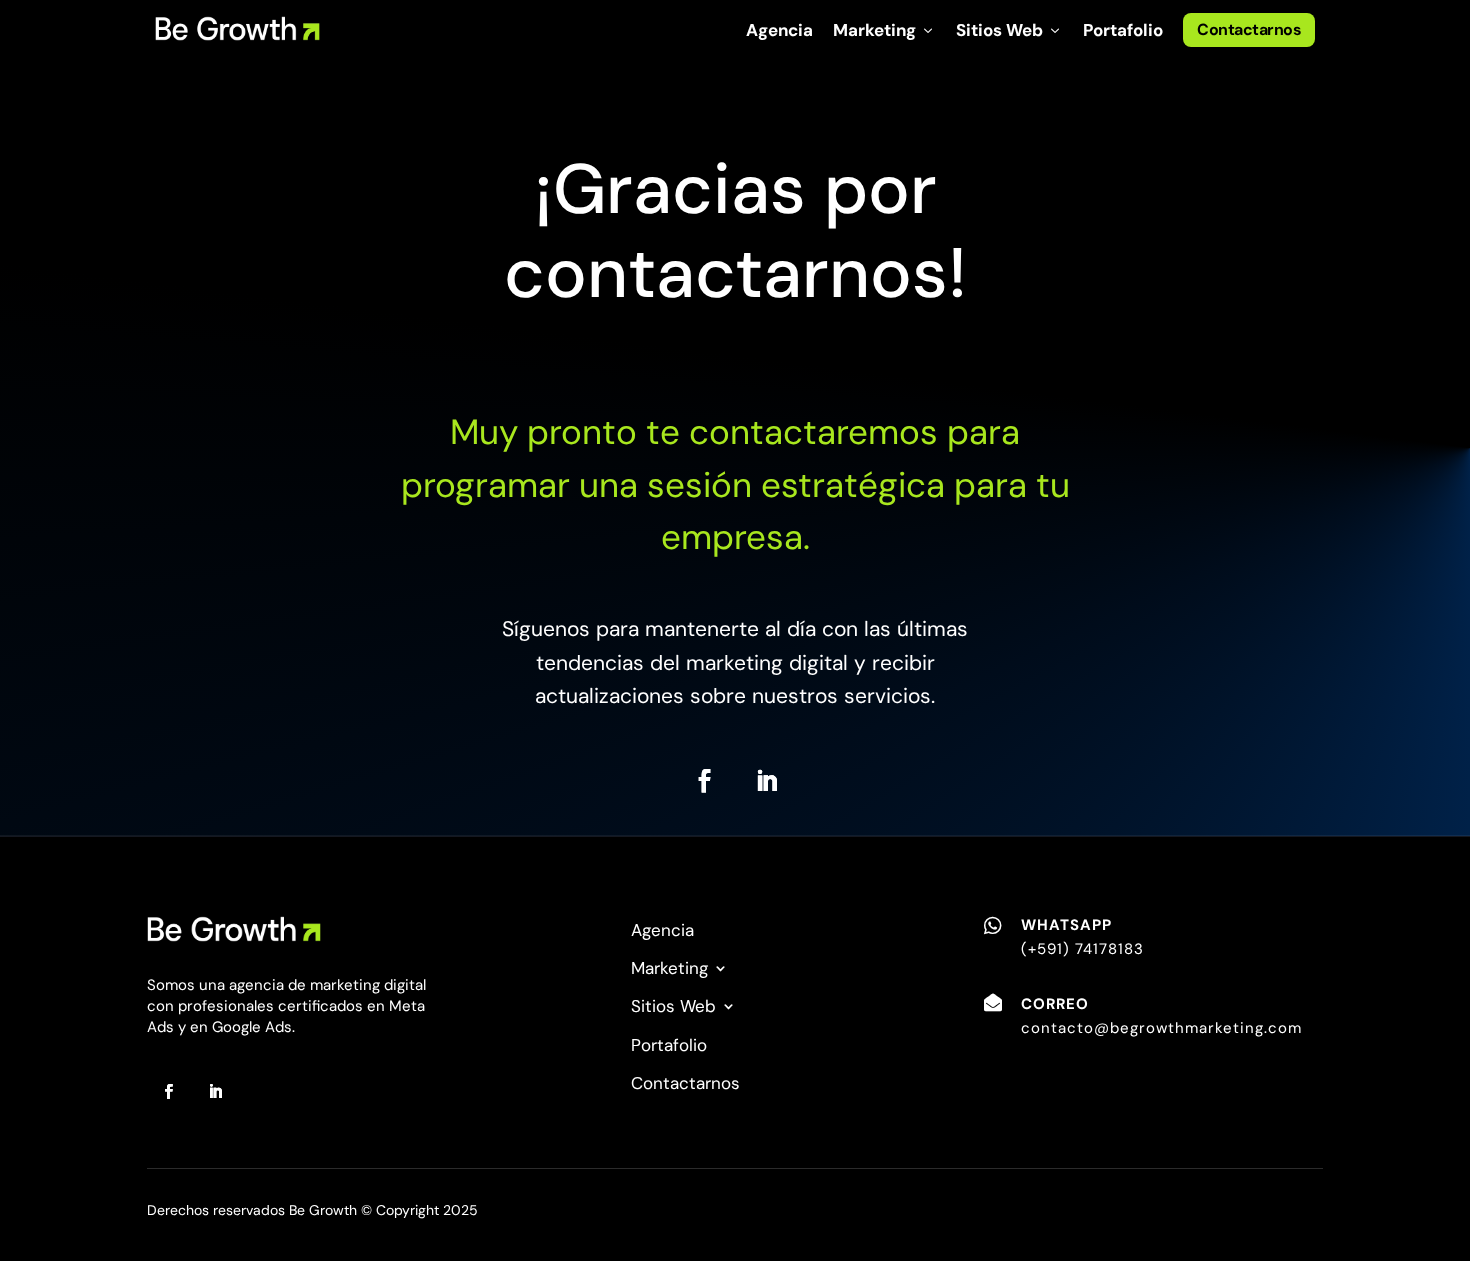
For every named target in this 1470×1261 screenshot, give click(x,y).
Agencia (779, 30)
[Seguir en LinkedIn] (766, 781)
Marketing (884, 30)
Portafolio (1123, 30)
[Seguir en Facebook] (704, 781)
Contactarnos (1249, 29)
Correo (1055, 1004)
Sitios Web (1009, 30)
